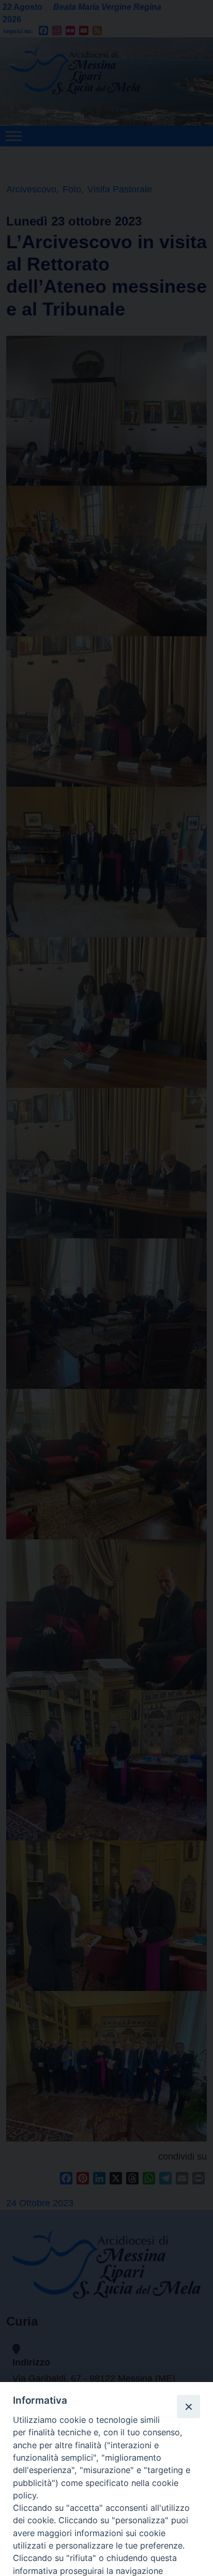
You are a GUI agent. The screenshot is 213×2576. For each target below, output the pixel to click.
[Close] (188, 2406)
